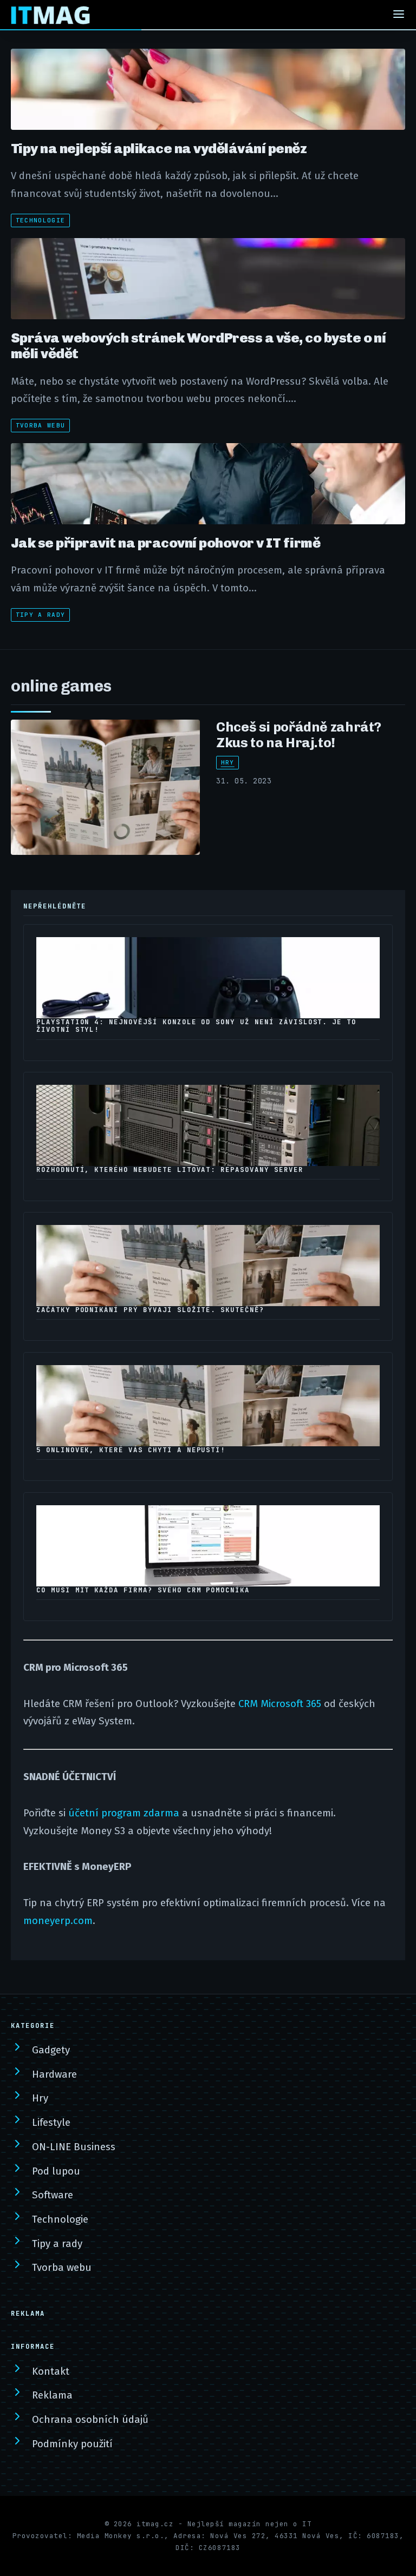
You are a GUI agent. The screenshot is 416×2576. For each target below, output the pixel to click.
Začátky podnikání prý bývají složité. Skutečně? (150, 1310)
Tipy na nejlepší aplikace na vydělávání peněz (159, 148)
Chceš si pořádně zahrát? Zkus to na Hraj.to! (299, 734)
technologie (41, 220)
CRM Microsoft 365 (280, 1704)
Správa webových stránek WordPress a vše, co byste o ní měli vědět (198, 345)
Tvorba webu (41, 425)
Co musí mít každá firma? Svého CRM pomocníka (143, 1590)
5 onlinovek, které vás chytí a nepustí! (131, 1450)
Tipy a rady (41, 615)
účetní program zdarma (124, 1813)
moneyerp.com (58, 1921)
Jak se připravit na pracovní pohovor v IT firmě (165, 543)
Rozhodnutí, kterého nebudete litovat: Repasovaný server (170, 1170)
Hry (228, 762)
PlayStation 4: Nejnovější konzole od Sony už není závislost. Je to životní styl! (196, 1026)
